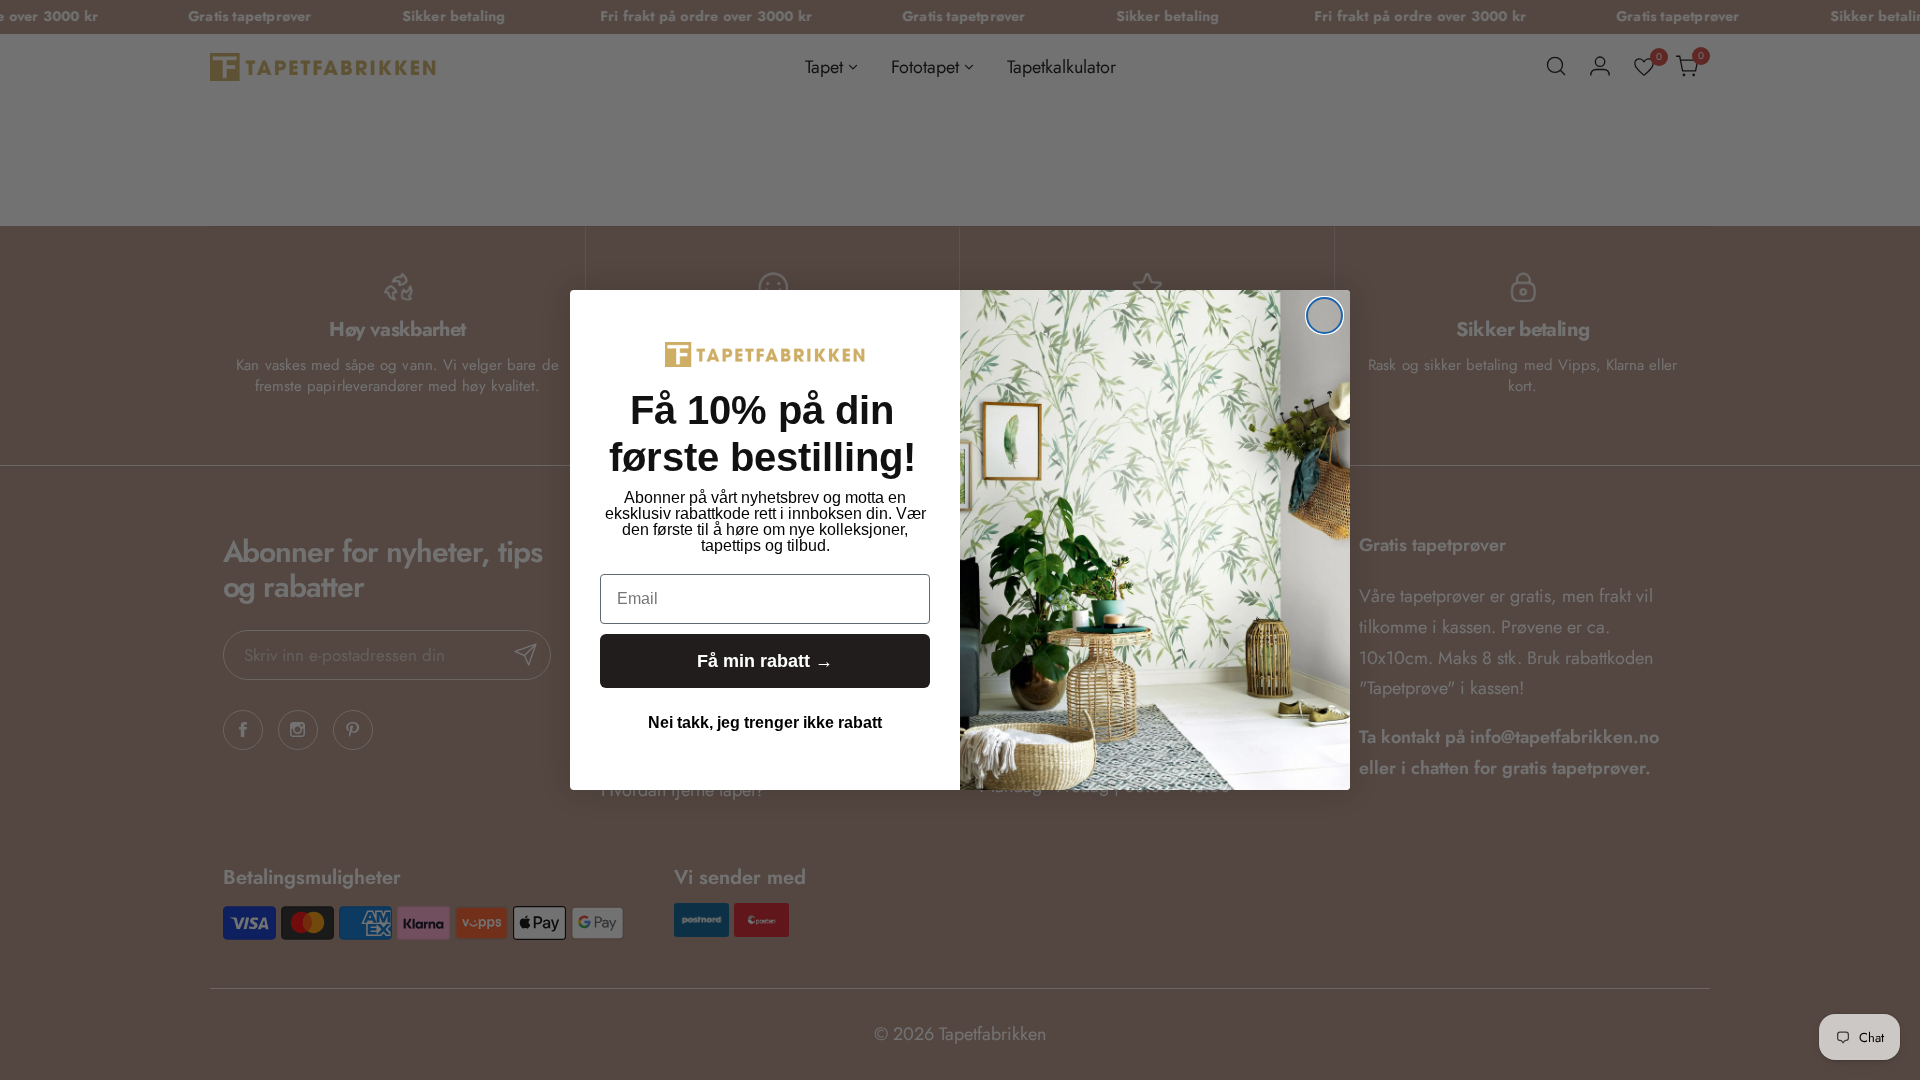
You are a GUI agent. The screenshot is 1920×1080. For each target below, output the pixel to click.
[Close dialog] (1324, 315)
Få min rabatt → (765, 661)
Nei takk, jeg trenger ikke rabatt (765, 722)
